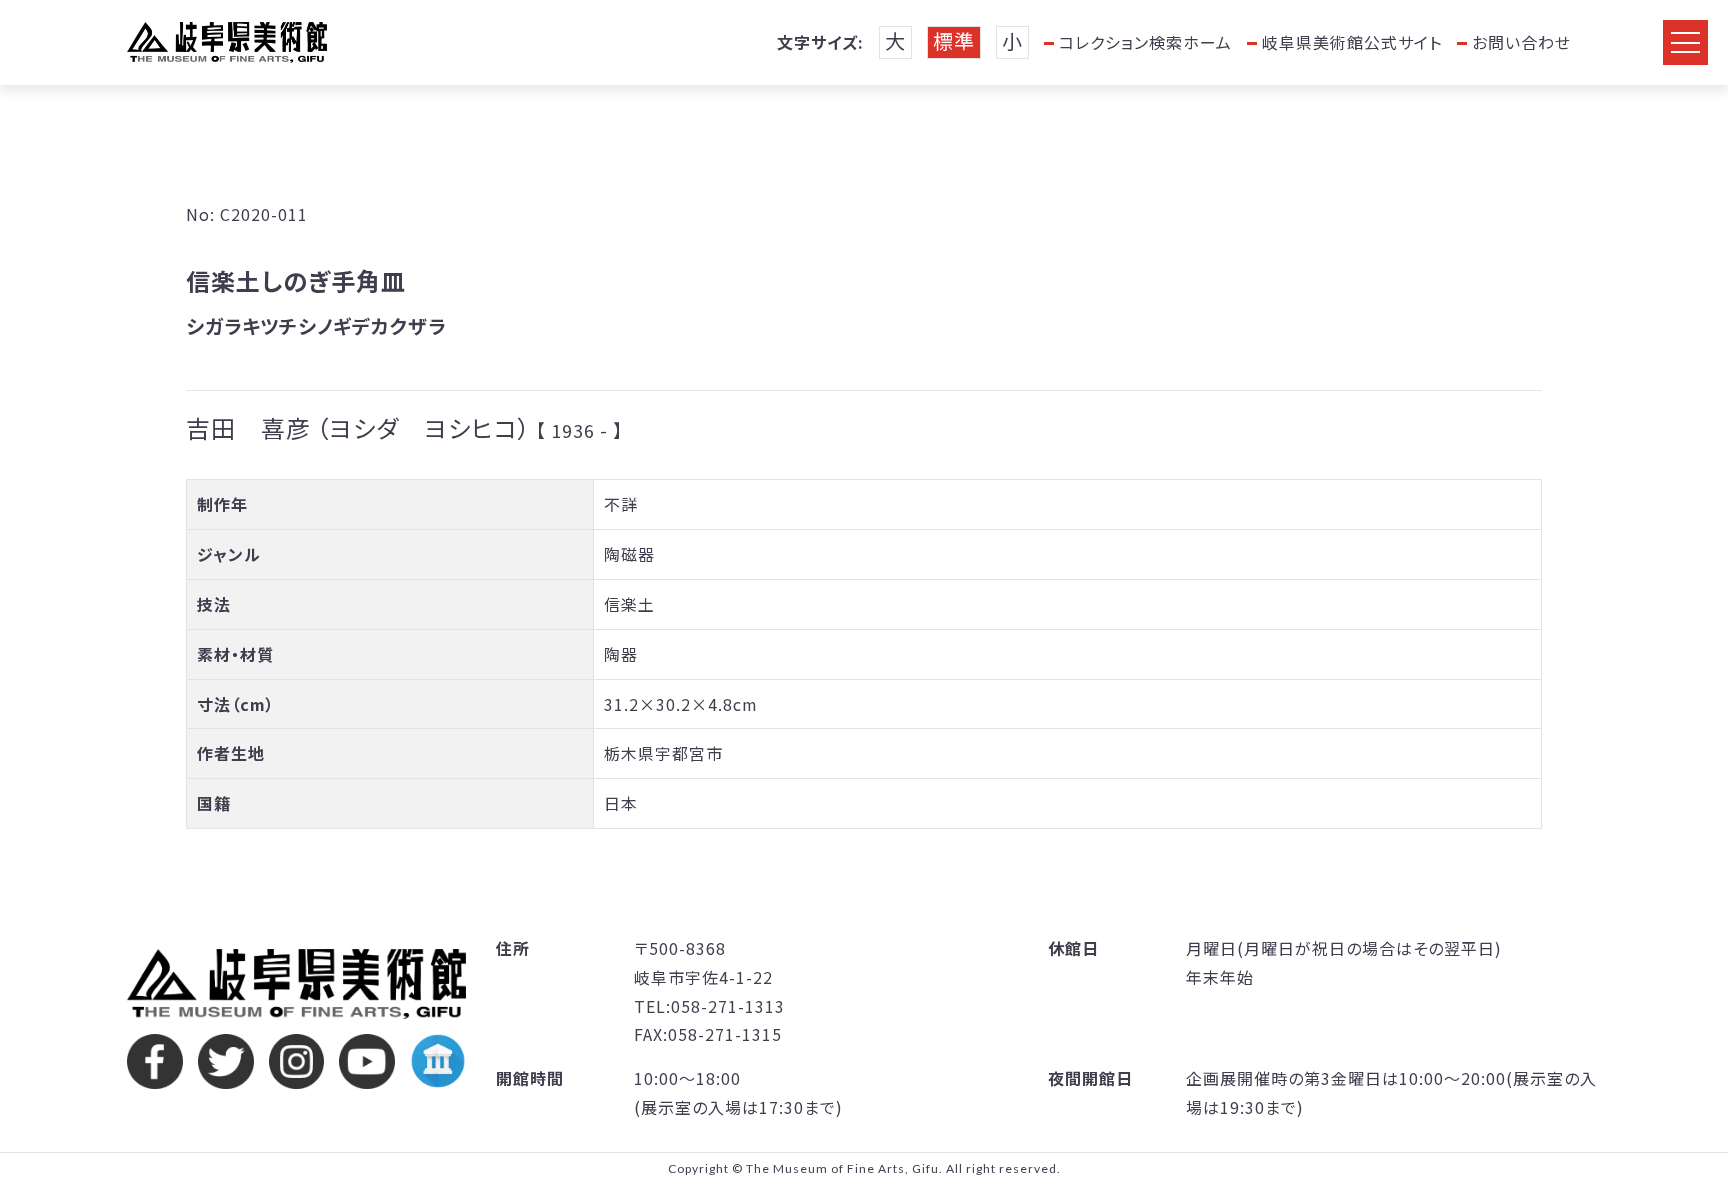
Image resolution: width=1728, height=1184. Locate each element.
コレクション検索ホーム (1145, 42)
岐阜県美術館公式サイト (1352, 42)
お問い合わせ (1521, 42)
